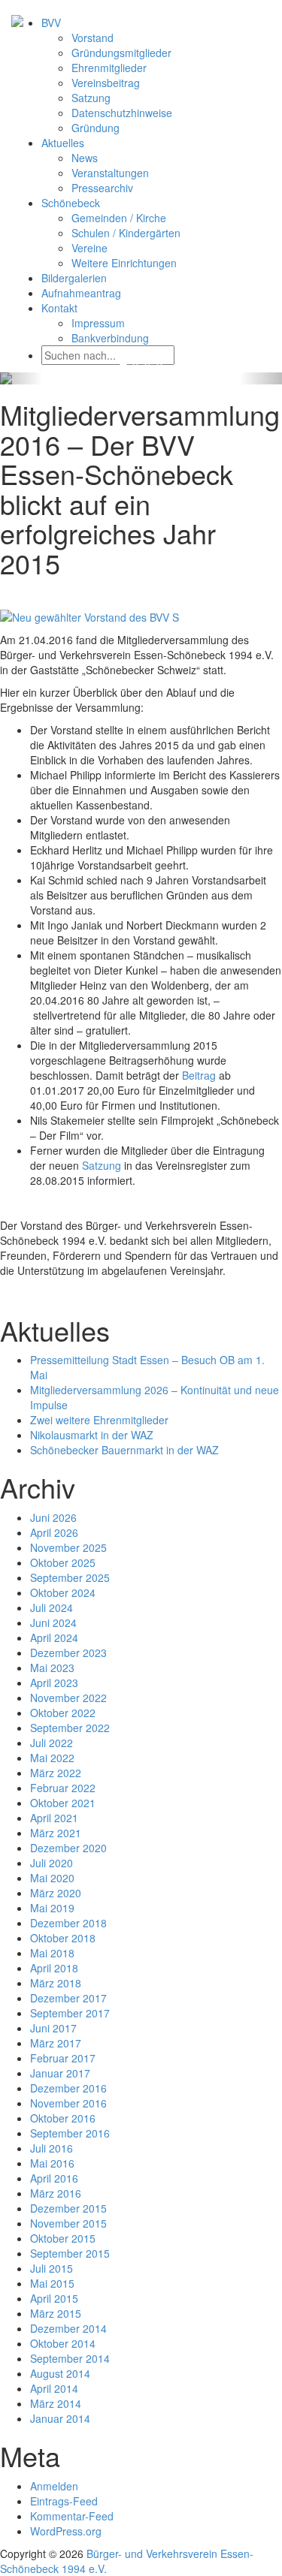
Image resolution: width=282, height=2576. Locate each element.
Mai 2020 (52, 1878)
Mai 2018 (52, 1953)
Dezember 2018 (68, 1923)
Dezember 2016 (68, 2088)
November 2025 (68, 1547)
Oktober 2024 (63, 1592)
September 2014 (70, 2358)
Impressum (98, 323)
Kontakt (59, 308)
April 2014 (54, 2388)
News (85, 158)
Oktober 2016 (63, 2118)
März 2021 (56, 1833)
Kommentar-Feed (72, 2516)
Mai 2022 (52, 1758)
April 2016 (54, 2178)
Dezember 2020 (68, 1848)
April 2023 (54, 1683)
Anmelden (54, 2486)
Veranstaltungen (110, 173)
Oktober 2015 (63, 2238)
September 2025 (70, 1577)
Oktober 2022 (63, 1713)
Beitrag (199, 1075)
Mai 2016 (52, 2163)
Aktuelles (63, 143)
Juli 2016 (52, 2148)
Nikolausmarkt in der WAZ (92, 1435)
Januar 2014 (60, 2418)
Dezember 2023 (68, 1653)
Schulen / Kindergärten (126, 233)
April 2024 (54, 1637)
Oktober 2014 (63, 2343)
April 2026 (54, 1532)
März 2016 (56, 2193)
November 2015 (68, 2223)
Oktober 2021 (63, 1803)
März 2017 (56, 2043)
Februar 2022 (63, 1788)
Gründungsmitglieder (121, 53)
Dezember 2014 (68, 2328)
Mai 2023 (52, 1668)
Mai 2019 (52, 1908)
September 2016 (70, 2133)
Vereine (89, 248)
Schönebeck (71, 203)
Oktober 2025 (63, 1562)
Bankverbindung (110, 338)
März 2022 (56, 1773)
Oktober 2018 (63, 1938)
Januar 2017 (60, 2073)
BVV (51, 23)
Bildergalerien (74, 278)
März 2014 (56, 2403)
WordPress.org (66, 2531)
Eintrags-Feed (64, 2501)
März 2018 (56, 1983)
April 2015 (54, 2298)
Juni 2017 (53, 2028)
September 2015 (70, 2253)
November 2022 (68, 1698)
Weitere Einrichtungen (124, 263)
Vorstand (92, 38)
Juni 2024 (53, 1622)
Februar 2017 (63, 2058)
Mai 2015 (52, 2283)
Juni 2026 (53, 1517)
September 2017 (70, 2013)
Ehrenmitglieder (109, 68)
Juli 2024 (52, 1607)
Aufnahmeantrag (81, 293)
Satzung (91, 98)
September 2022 (70, 1728)
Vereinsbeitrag (106, 83)
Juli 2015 (52, 2268)
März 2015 (56, 2313)
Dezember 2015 (68, 2208)
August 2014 (60, 2373)
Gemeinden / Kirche (119, 218)
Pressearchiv (102, 188)
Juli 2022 (52, 1743)
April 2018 (54, 1968)
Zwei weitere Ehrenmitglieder (99, 1420)
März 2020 (56, 1893)
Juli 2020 (52, 1863)
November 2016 (68, 2103)
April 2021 (54, 1818)
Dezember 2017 (68, 1998)
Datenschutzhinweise (122, 113)
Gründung (96, 128)
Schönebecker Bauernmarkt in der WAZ (124, 1450)
